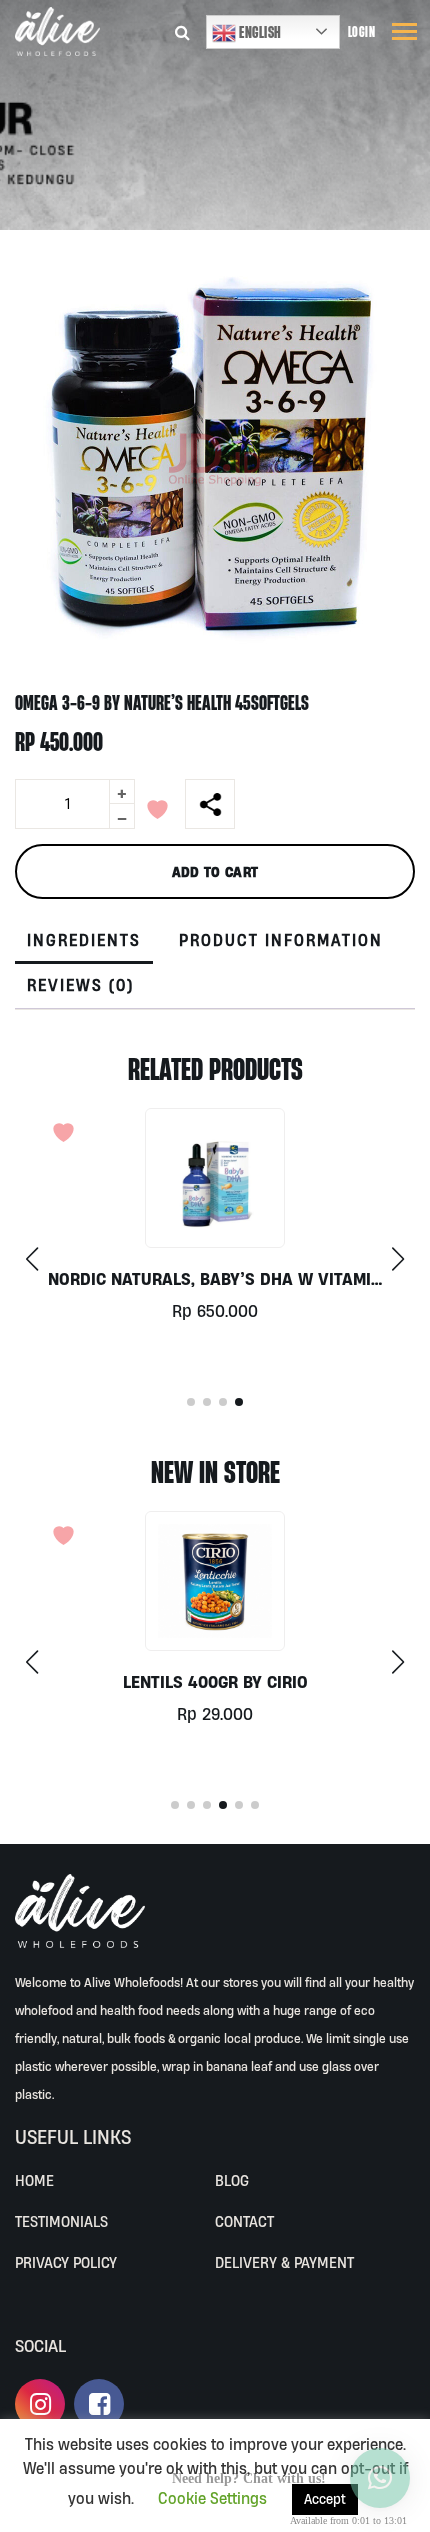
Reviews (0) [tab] (80, 985)
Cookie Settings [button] (212, 2498)
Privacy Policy (66, 2262)
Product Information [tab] (281, 940)
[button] (397, 1259)
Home (34, 2180)
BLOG (232, 2180)
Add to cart (215, 871)
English (259, 32)
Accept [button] (325, 2499)
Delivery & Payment (284, 2262)
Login (362, 31)
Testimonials (61, 2221)
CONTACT (244, 2221)
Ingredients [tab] (84, 940)
